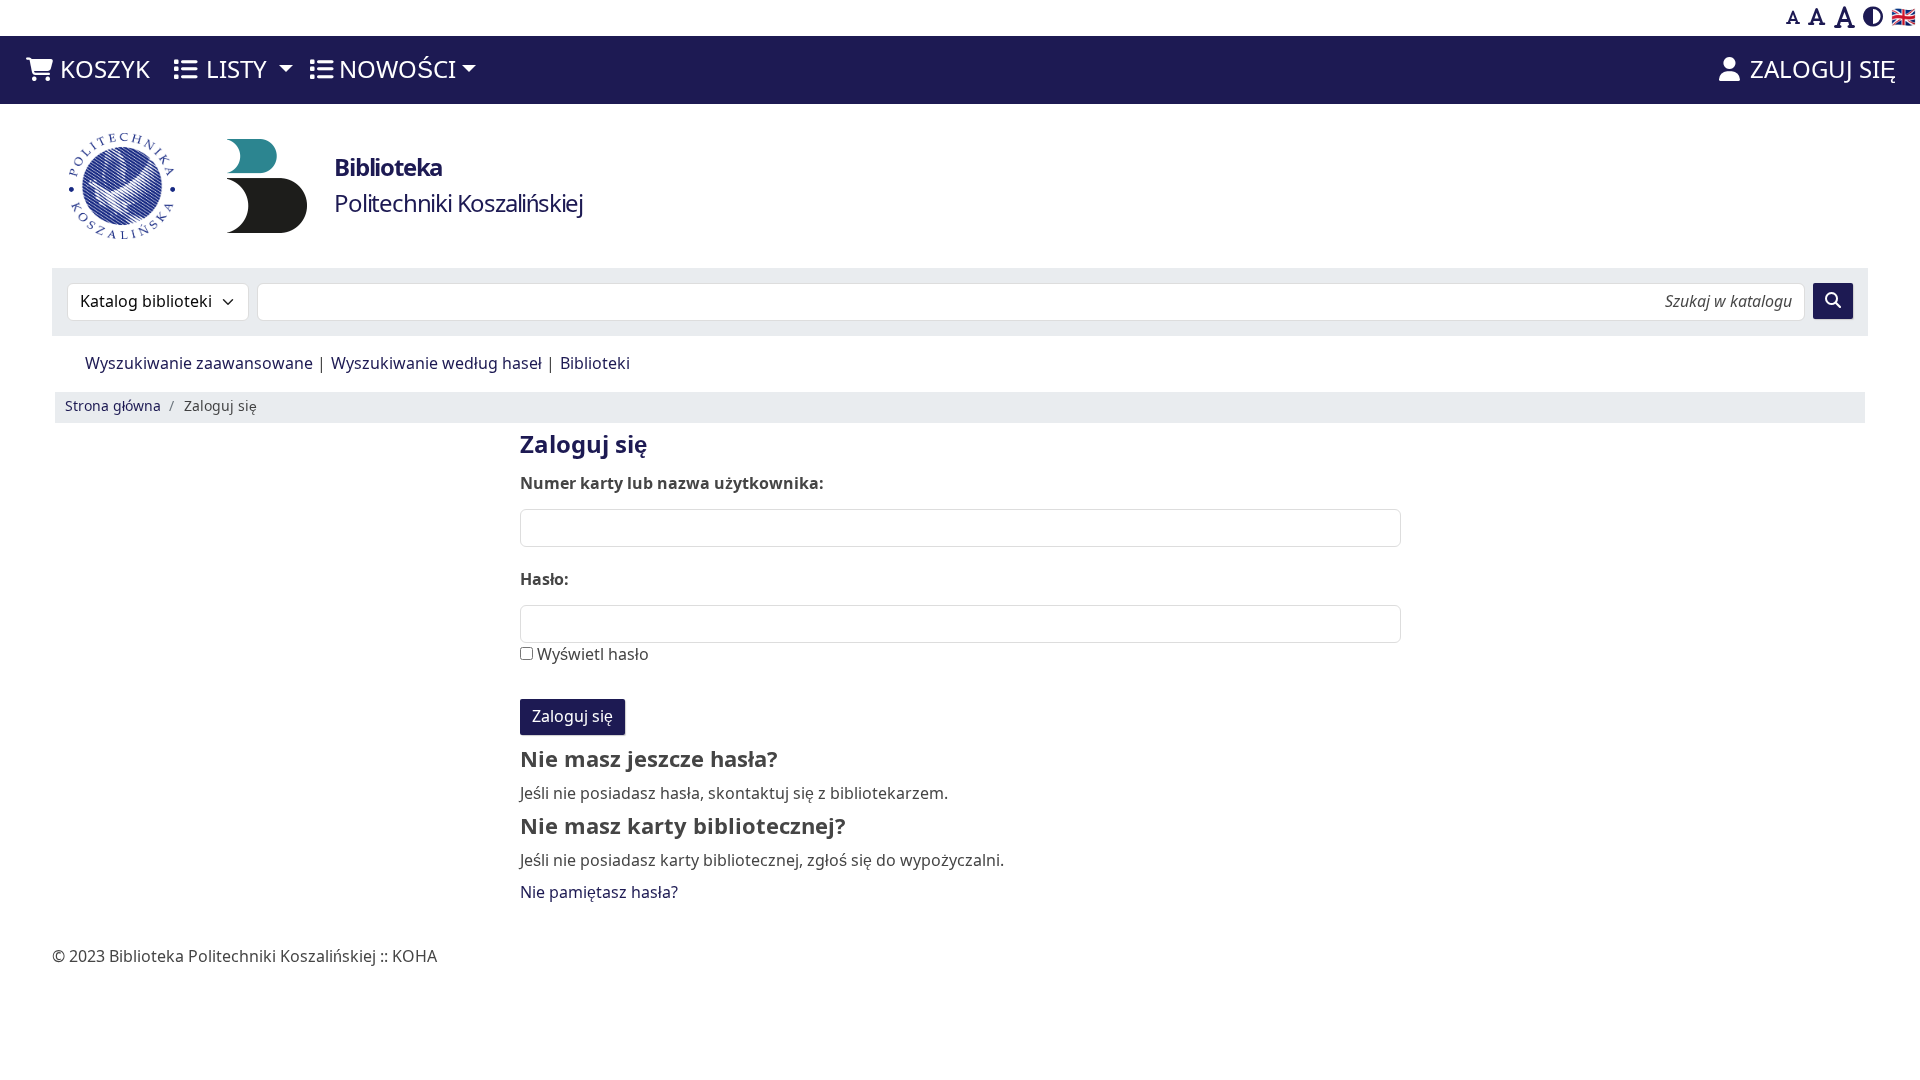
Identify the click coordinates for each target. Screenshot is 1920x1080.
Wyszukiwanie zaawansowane (199, 364)
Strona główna (113, 406)
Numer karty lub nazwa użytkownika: (672, 484)
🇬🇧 (1903, 17)
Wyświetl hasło (591, 655)
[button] (87, 70)
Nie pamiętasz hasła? (599, 893)
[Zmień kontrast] (1873, 18)
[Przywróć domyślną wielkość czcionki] (1817, 18)
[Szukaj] (1833, 301)
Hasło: (544, 580)
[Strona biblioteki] (267, 185)
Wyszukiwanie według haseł (436, 364)
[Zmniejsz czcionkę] (1793, 18)
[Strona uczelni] (122, 186)
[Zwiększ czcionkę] (1844, 18)
